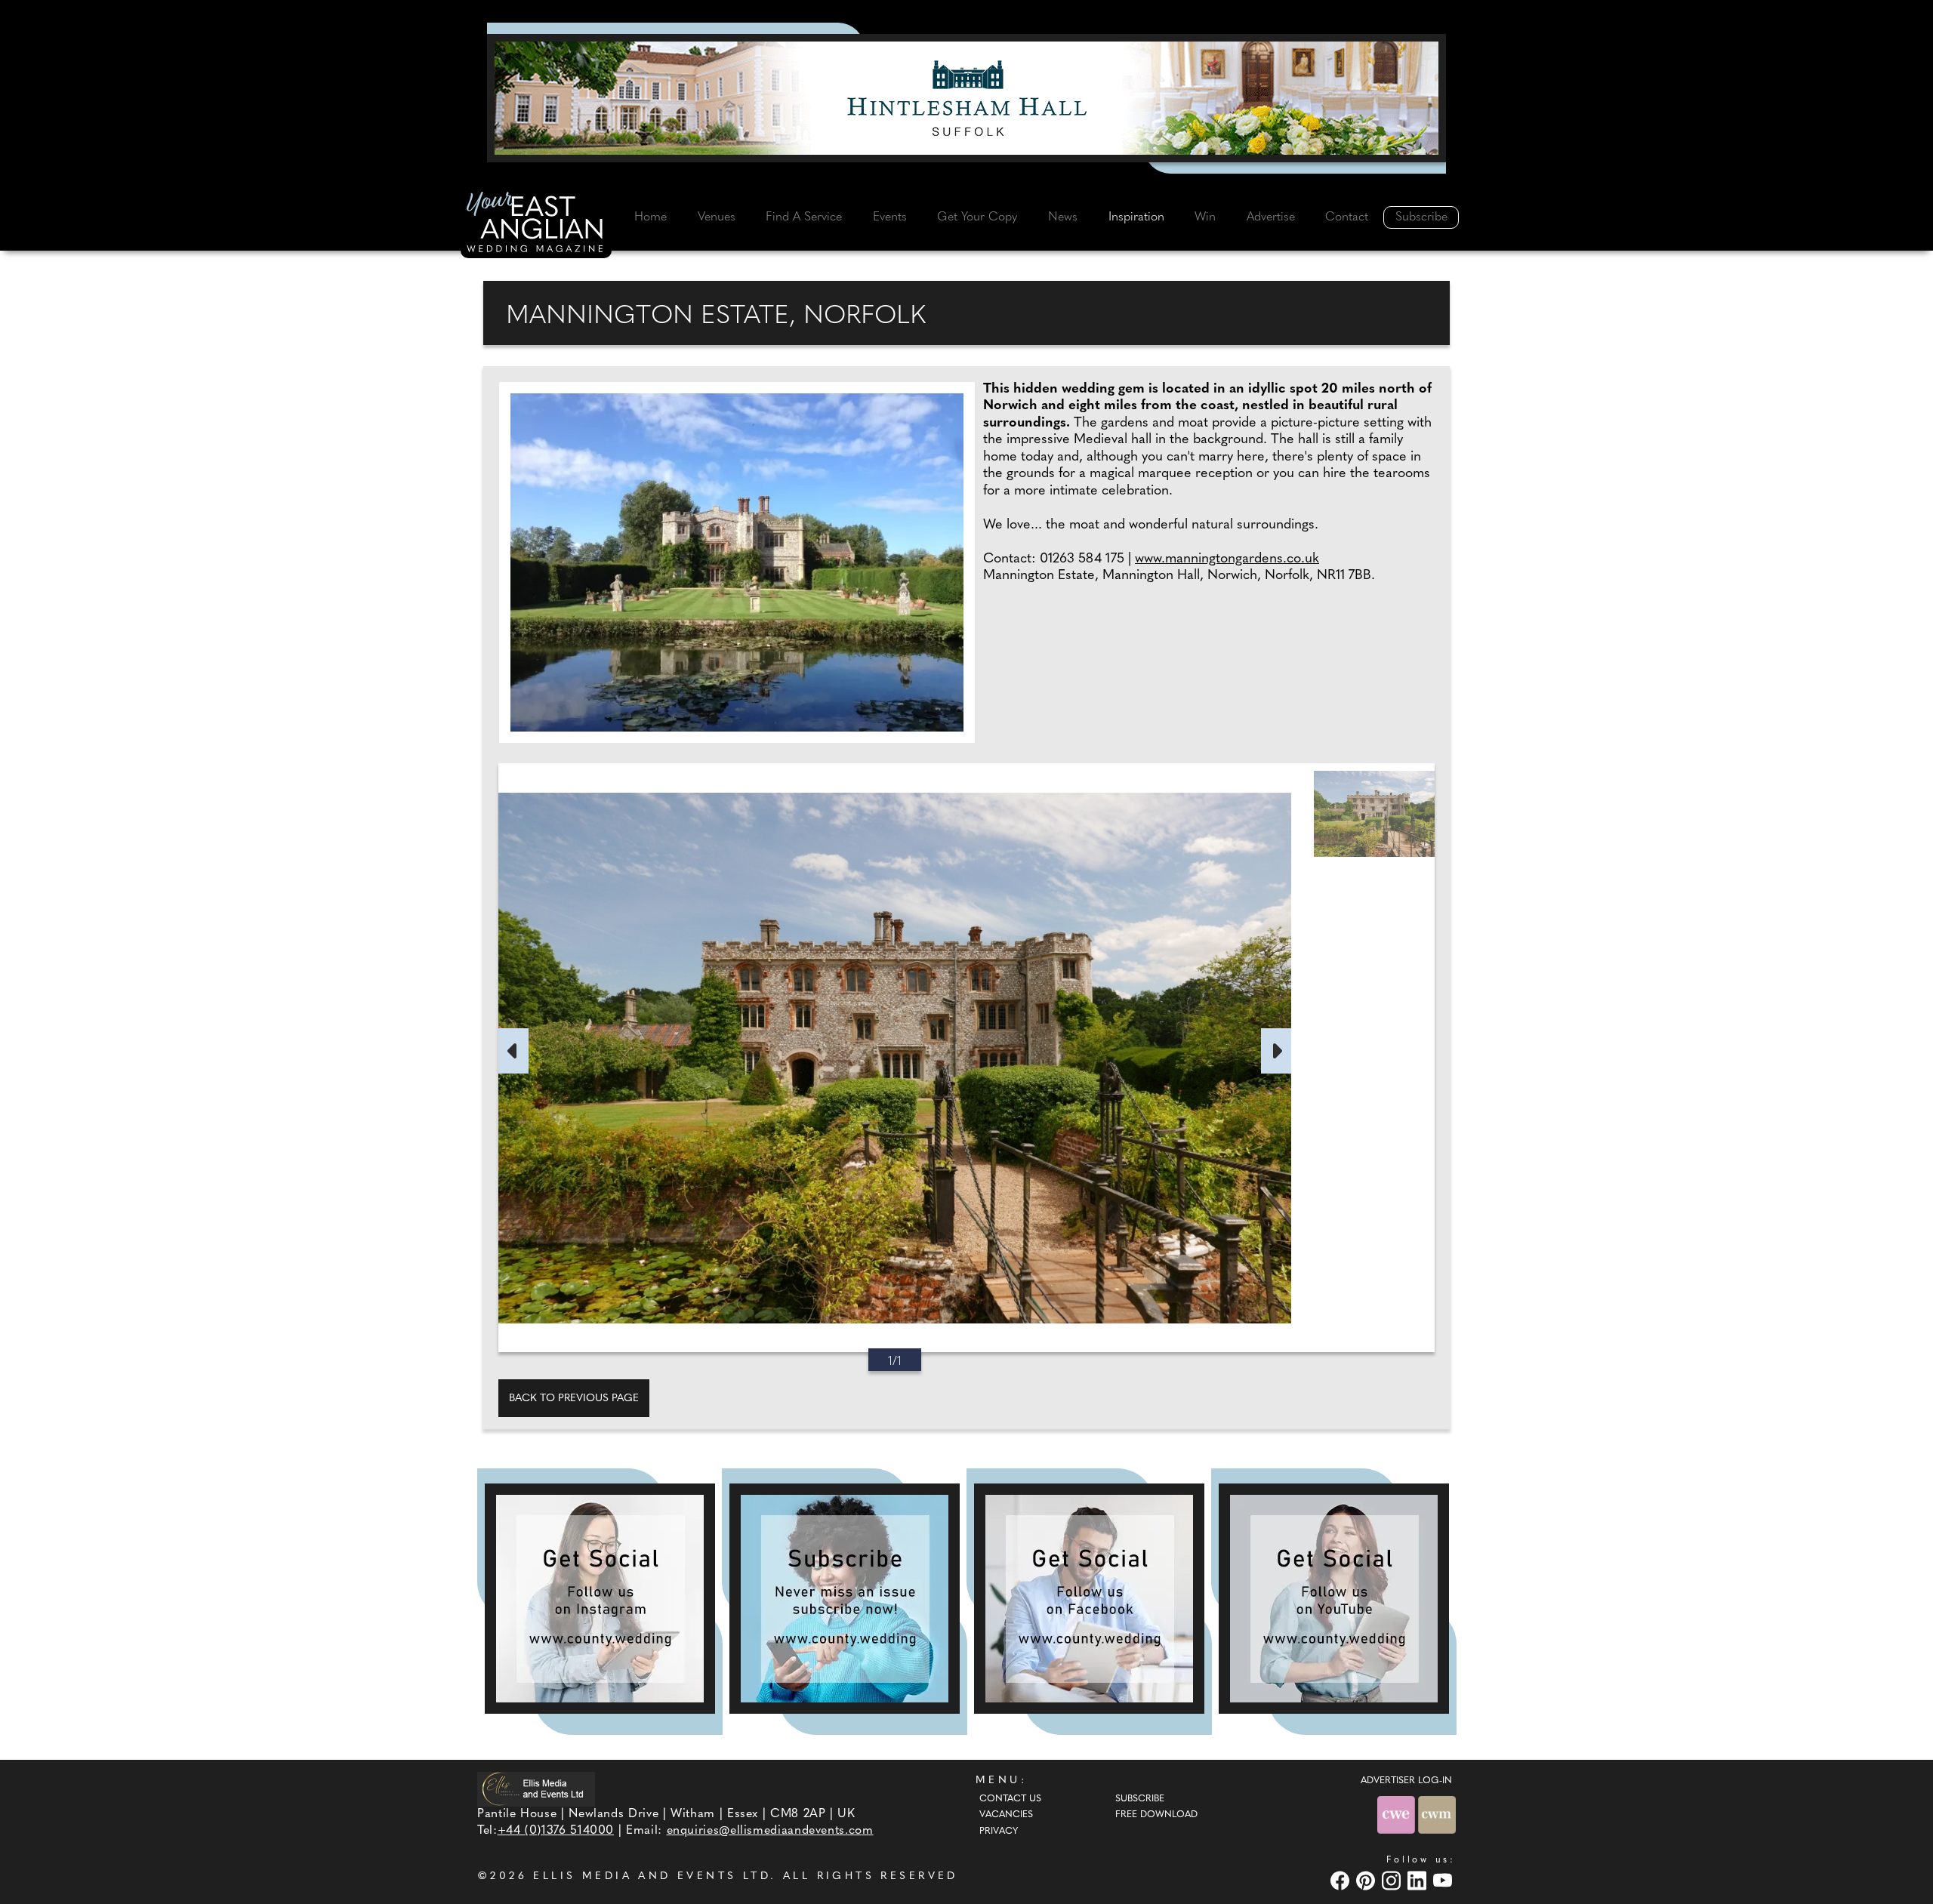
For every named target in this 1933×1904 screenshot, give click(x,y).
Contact (1347, 217)
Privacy (999, 1832)
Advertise (1271, 217)
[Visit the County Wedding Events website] (1398, 1815)
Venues (717, 217)
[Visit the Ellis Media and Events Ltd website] (536, 1789)
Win (1205, 217)
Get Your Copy (977, 217)
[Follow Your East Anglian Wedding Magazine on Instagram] (600, 1599)
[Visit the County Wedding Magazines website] (1437, 1815)
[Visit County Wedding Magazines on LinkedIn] (1419, 1880)
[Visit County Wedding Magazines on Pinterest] (1367, 1880)
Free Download (1156, 1815)
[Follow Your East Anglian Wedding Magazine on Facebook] (1089, 1599)
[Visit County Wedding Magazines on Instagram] (1393, 1880)
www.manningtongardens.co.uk (1227, 559)
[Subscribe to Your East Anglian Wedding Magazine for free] (845, 1599)
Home (650, 217)
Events (890, 217)
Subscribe (1421, 217)
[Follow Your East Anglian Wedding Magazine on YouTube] (1334, 1599)
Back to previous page (574, 1399)
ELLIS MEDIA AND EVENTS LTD (652, 1876)
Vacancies (1006, 1815)
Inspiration (1136, 217)
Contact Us (1010, 1799)
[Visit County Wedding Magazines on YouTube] (1444, 1880)
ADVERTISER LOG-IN (1406, 1781)
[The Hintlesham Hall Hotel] (966, 98)
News (1063, 217)
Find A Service (804, 217)
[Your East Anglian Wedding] (536, 224)
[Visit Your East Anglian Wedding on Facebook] (1342, 1880)
